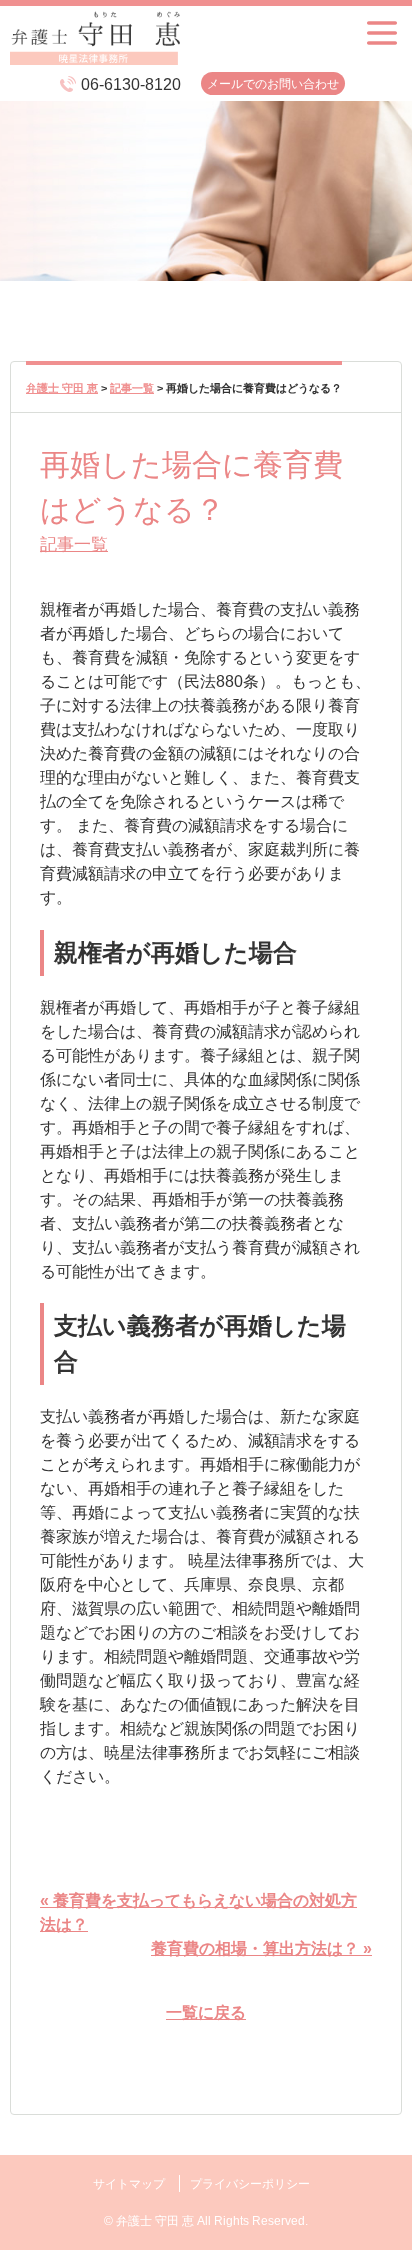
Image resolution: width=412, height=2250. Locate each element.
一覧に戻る (206, 2012)
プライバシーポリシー (250, 2184)
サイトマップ (129, 2184)
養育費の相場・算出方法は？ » (261, 1948)
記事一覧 (74, 544)
